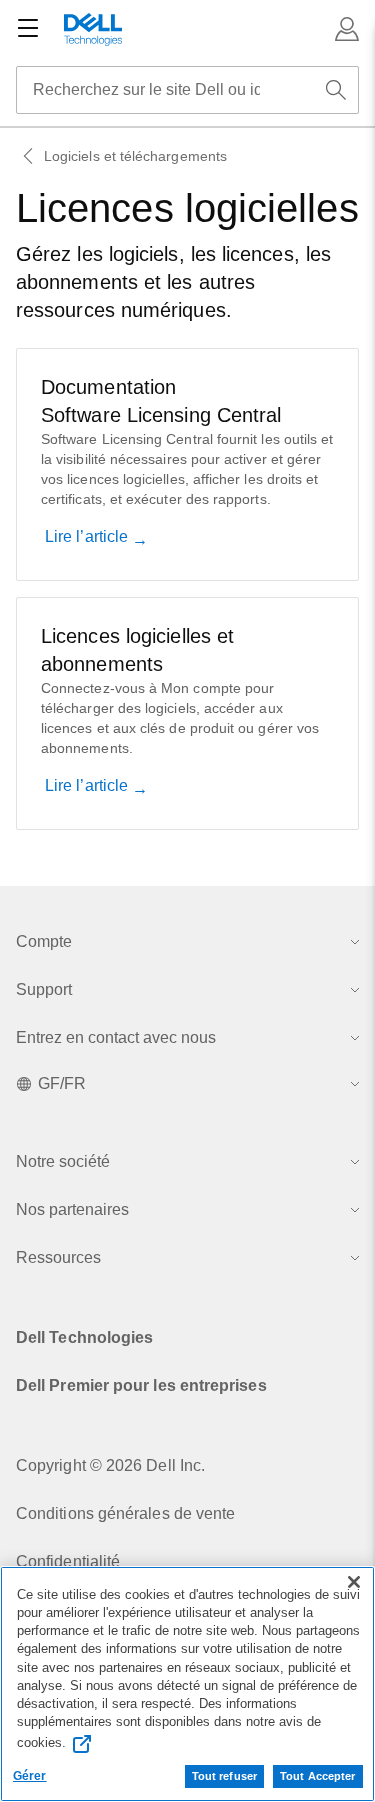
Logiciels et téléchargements (135, 156)
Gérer (30, 1776)
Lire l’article (88, 536)
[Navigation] (28, 29)
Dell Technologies (84, 1337)
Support (44, 989)
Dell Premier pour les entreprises (141, 1385)
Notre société (63, 1161)
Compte (44, 941)
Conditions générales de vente (125, 1513)
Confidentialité (68, 1561)
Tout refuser (224, 1776)
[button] (347, 29)
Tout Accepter (317, 1776)
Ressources (58, 1257)
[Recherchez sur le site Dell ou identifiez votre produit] (336, 90)
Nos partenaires (72, 1209)
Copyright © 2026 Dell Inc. (110, 1465)
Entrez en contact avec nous (116, 1037)
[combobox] (187, 90)
